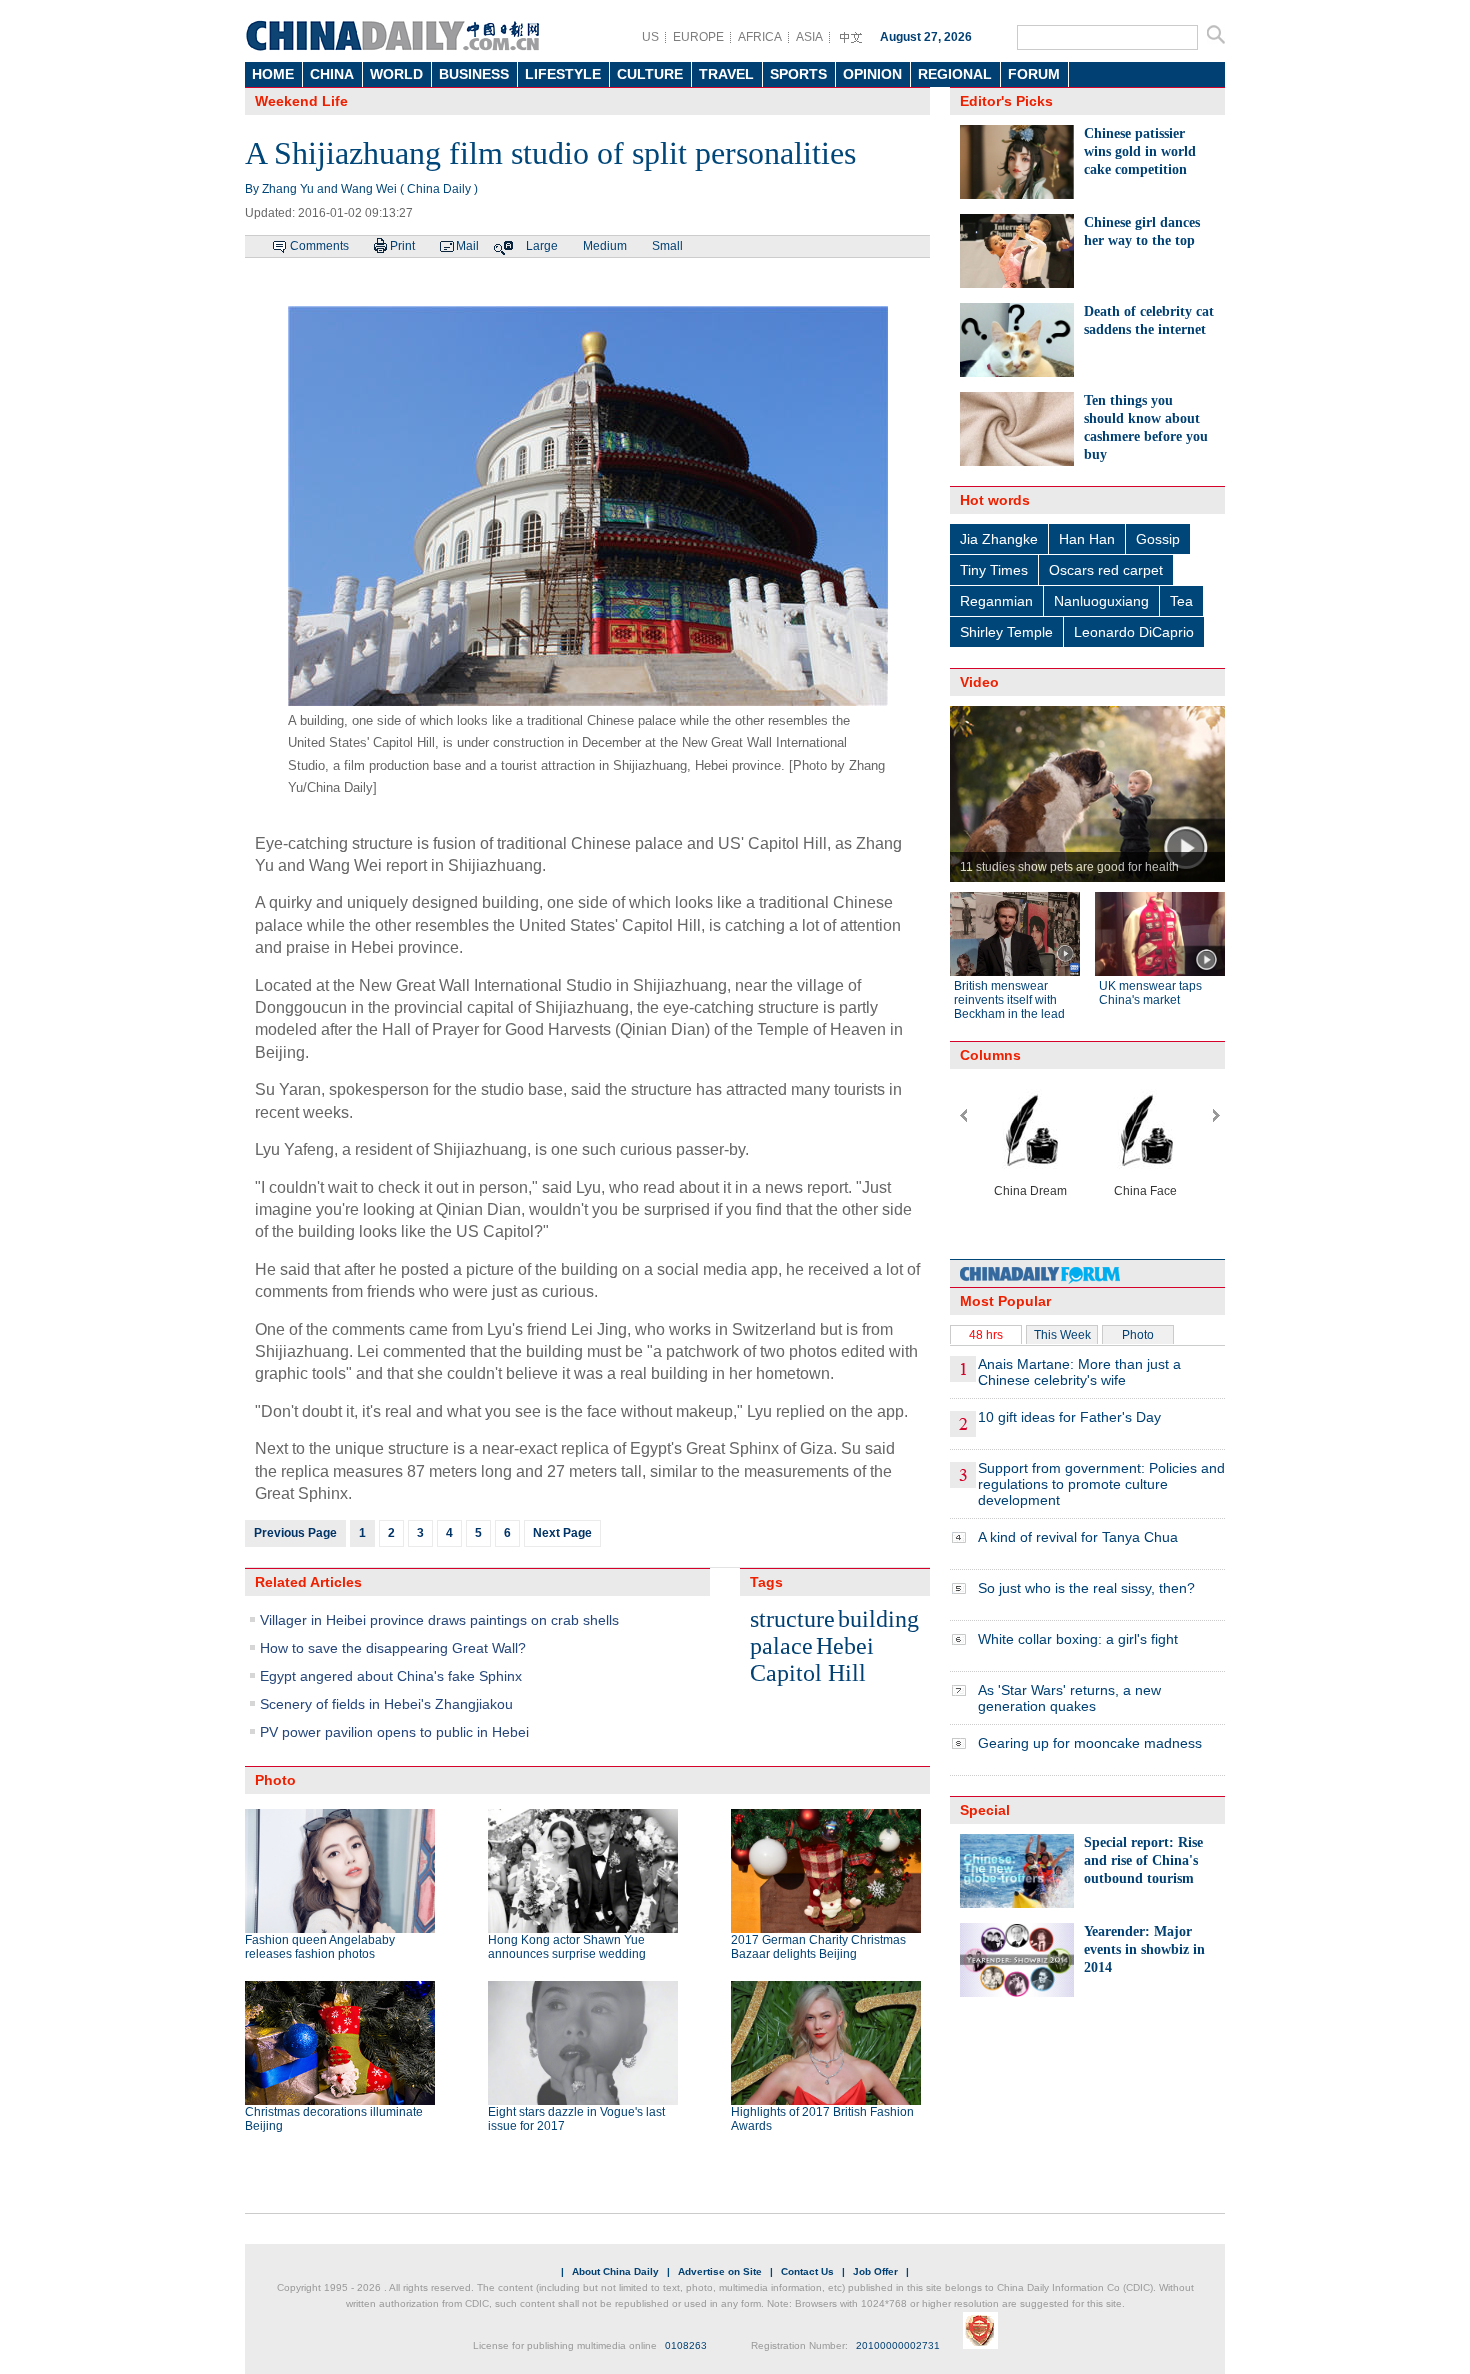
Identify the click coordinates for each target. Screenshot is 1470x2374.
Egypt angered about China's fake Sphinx (391, 1676)
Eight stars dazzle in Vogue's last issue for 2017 (576, 2119)
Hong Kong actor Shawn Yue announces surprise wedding (567, 1947)
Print (402, 246)
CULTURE (650, 74)
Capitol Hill (808, 1673)
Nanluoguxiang (1101, 601)
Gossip (1158, 539)
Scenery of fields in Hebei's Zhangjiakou (386, 1704)
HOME (273, 74)
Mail (467, 246)
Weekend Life (301, 101)
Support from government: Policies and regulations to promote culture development (1101, 1484)
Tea (1181, 601)
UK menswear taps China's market (1150, 993)
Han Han (1087, 539)
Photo (1138, 1335)
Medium (605, 246)
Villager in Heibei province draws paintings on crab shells (439, 1620)
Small (667, 246)
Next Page (562, 1533)
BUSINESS (474, 74)
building (878, 1619)
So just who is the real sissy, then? (1086, 1588)
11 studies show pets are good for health (1069, 867)
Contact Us (807, 2271)
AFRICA (760, 37)
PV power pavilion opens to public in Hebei (394, 1732)
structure (792, 1619)
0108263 (686, 2345)
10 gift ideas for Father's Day (1069, 1417)
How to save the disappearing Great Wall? (393, 1648)
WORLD (396, 74)
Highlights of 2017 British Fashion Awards (822, 2119)
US (650, 37)
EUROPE (698, 37)
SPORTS (798, 74)
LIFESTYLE (563, 74)
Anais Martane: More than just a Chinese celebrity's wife (1079, 1372)
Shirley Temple (1006, 632)
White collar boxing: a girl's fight (1078, 1639)
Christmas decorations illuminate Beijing (334, 2119)
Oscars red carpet (1106, 570)
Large (542, 246)
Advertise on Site (720, 2271)
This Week (1062, 1335)
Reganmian (996, 601)
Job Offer (875, 2271)
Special (985, 1810)
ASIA (809, 37)
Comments (319, 246)
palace (781, 1646)
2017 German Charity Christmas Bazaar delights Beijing (818, 1947)
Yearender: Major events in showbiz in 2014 (1144, 1949)
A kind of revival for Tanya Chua (1078, 1537)
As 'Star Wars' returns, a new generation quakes (1069, 1698)
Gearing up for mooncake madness (1090, 1743)
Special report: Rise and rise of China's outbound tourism (1143, 1860)
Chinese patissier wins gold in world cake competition (1140, 151)
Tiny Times (994, 570)
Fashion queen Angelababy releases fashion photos (320, 1947)
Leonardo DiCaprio (1134, 632)
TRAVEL (726, 74)
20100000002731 (898, 2345)
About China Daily (615, 2271)
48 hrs (986, 1335)
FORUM (1034, 74)
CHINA (332, 74)
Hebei (845, 1646)
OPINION (872, 74)
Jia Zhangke (999, 539)
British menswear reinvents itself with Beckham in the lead (1009, 1000)
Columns (990, 1055)
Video (979, 682)
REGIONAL (955, 74)
